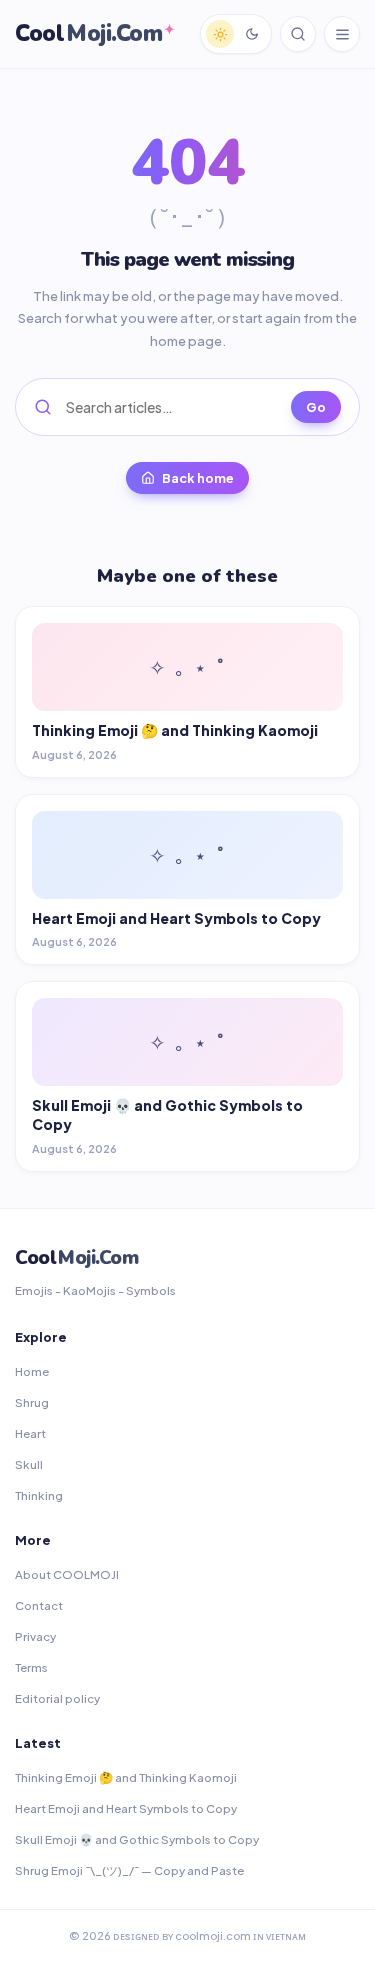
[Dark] (252, 34)
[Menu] (342, 34)
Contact (39, 1605)
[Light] (220, 34)
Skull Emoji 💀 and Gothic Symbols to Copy (137, 1839)
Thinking (39, 1495)
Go (316, 407)
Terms (31, 1667)
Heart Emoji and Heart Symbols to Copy (126, 1808)
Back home (198, 478)
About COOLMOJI (67, 1574)
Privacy (35, 1636)
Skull (29, 1464)
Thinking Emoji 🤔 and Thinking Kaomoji (126, 1777)
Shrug (32, 1402)
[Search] (298, 34)
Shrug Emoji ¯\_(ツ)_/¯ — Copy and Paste (129, 1870)
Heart (30, 1433)
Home (32, 1371)
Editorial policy (57, 1698)
